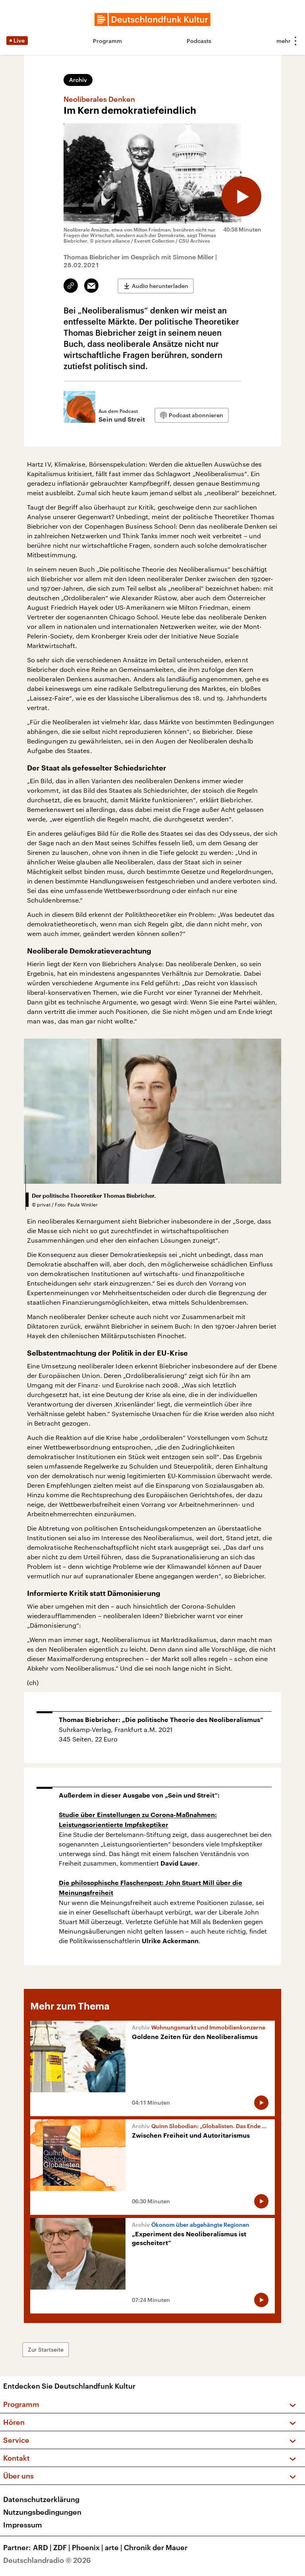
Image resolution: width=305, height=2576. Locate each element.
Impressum (23, 2525)
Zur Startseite (46, 2349)
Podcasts (199, 41)
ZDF (62, 2547)
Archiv (78, 80)
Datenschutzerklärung (41, 2499)
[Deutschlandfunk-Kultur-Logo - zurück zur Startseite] (152, 19)
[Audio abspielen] (241, 197)
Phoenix (88, 2547)
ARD (42, 2547)
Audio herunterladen (160, 286)
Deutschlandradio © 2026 (47, 2560)
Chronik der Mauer (156, 2547)
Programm (107, 41)
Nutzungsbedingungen (42, 2512)
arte (114, 2547)
